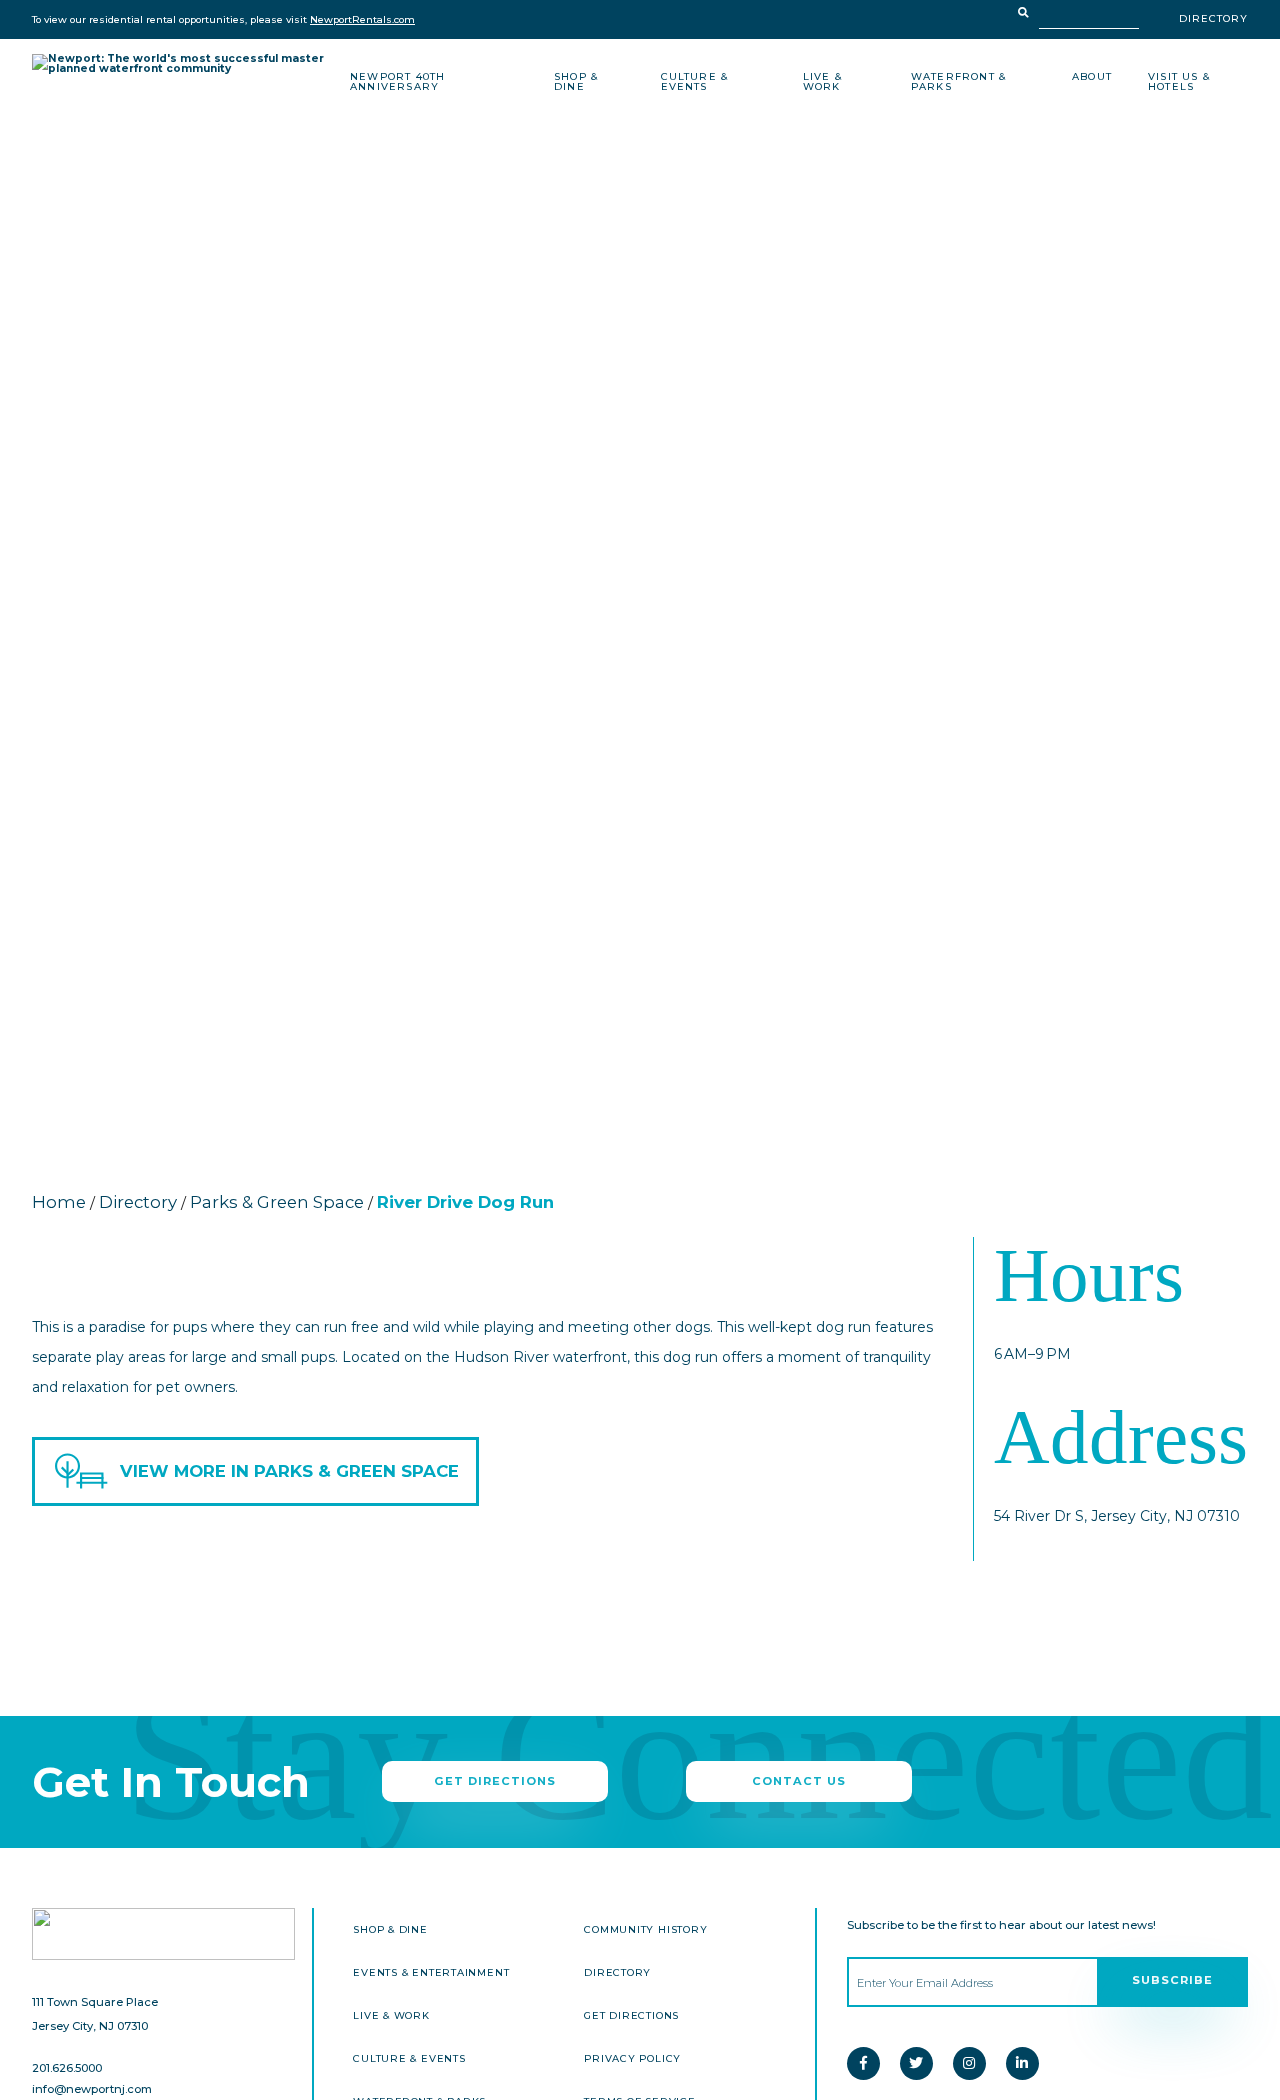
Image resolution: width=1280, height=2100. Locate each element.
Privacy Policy (632, 2058)
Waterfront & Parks (958, 82)
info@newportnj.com (92, 2089)
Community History (645, 1929)
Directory (1213, 19)
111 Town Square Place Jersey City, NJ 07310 (95, 2014)
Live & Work (822, 82)
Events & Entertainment (431, 1972)
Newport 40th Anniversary (397, 82)
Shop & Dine (576, 82)
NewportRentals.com (362, 19)
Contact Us (799, 1781)
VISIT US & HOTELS (1179, 82)
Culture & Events (695, 82)
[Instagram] (969, 2063)
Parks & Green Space (277, 1202)
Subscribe (1172, 1980)
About (1092, 76)
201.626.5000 (67, 2068)
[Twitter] (916, 2063)
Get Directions (495, 1781)
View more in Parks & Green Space (289, 1471)
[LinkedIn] (1022, 2063)
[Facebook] (863, 2063)
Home (59, 1202)
